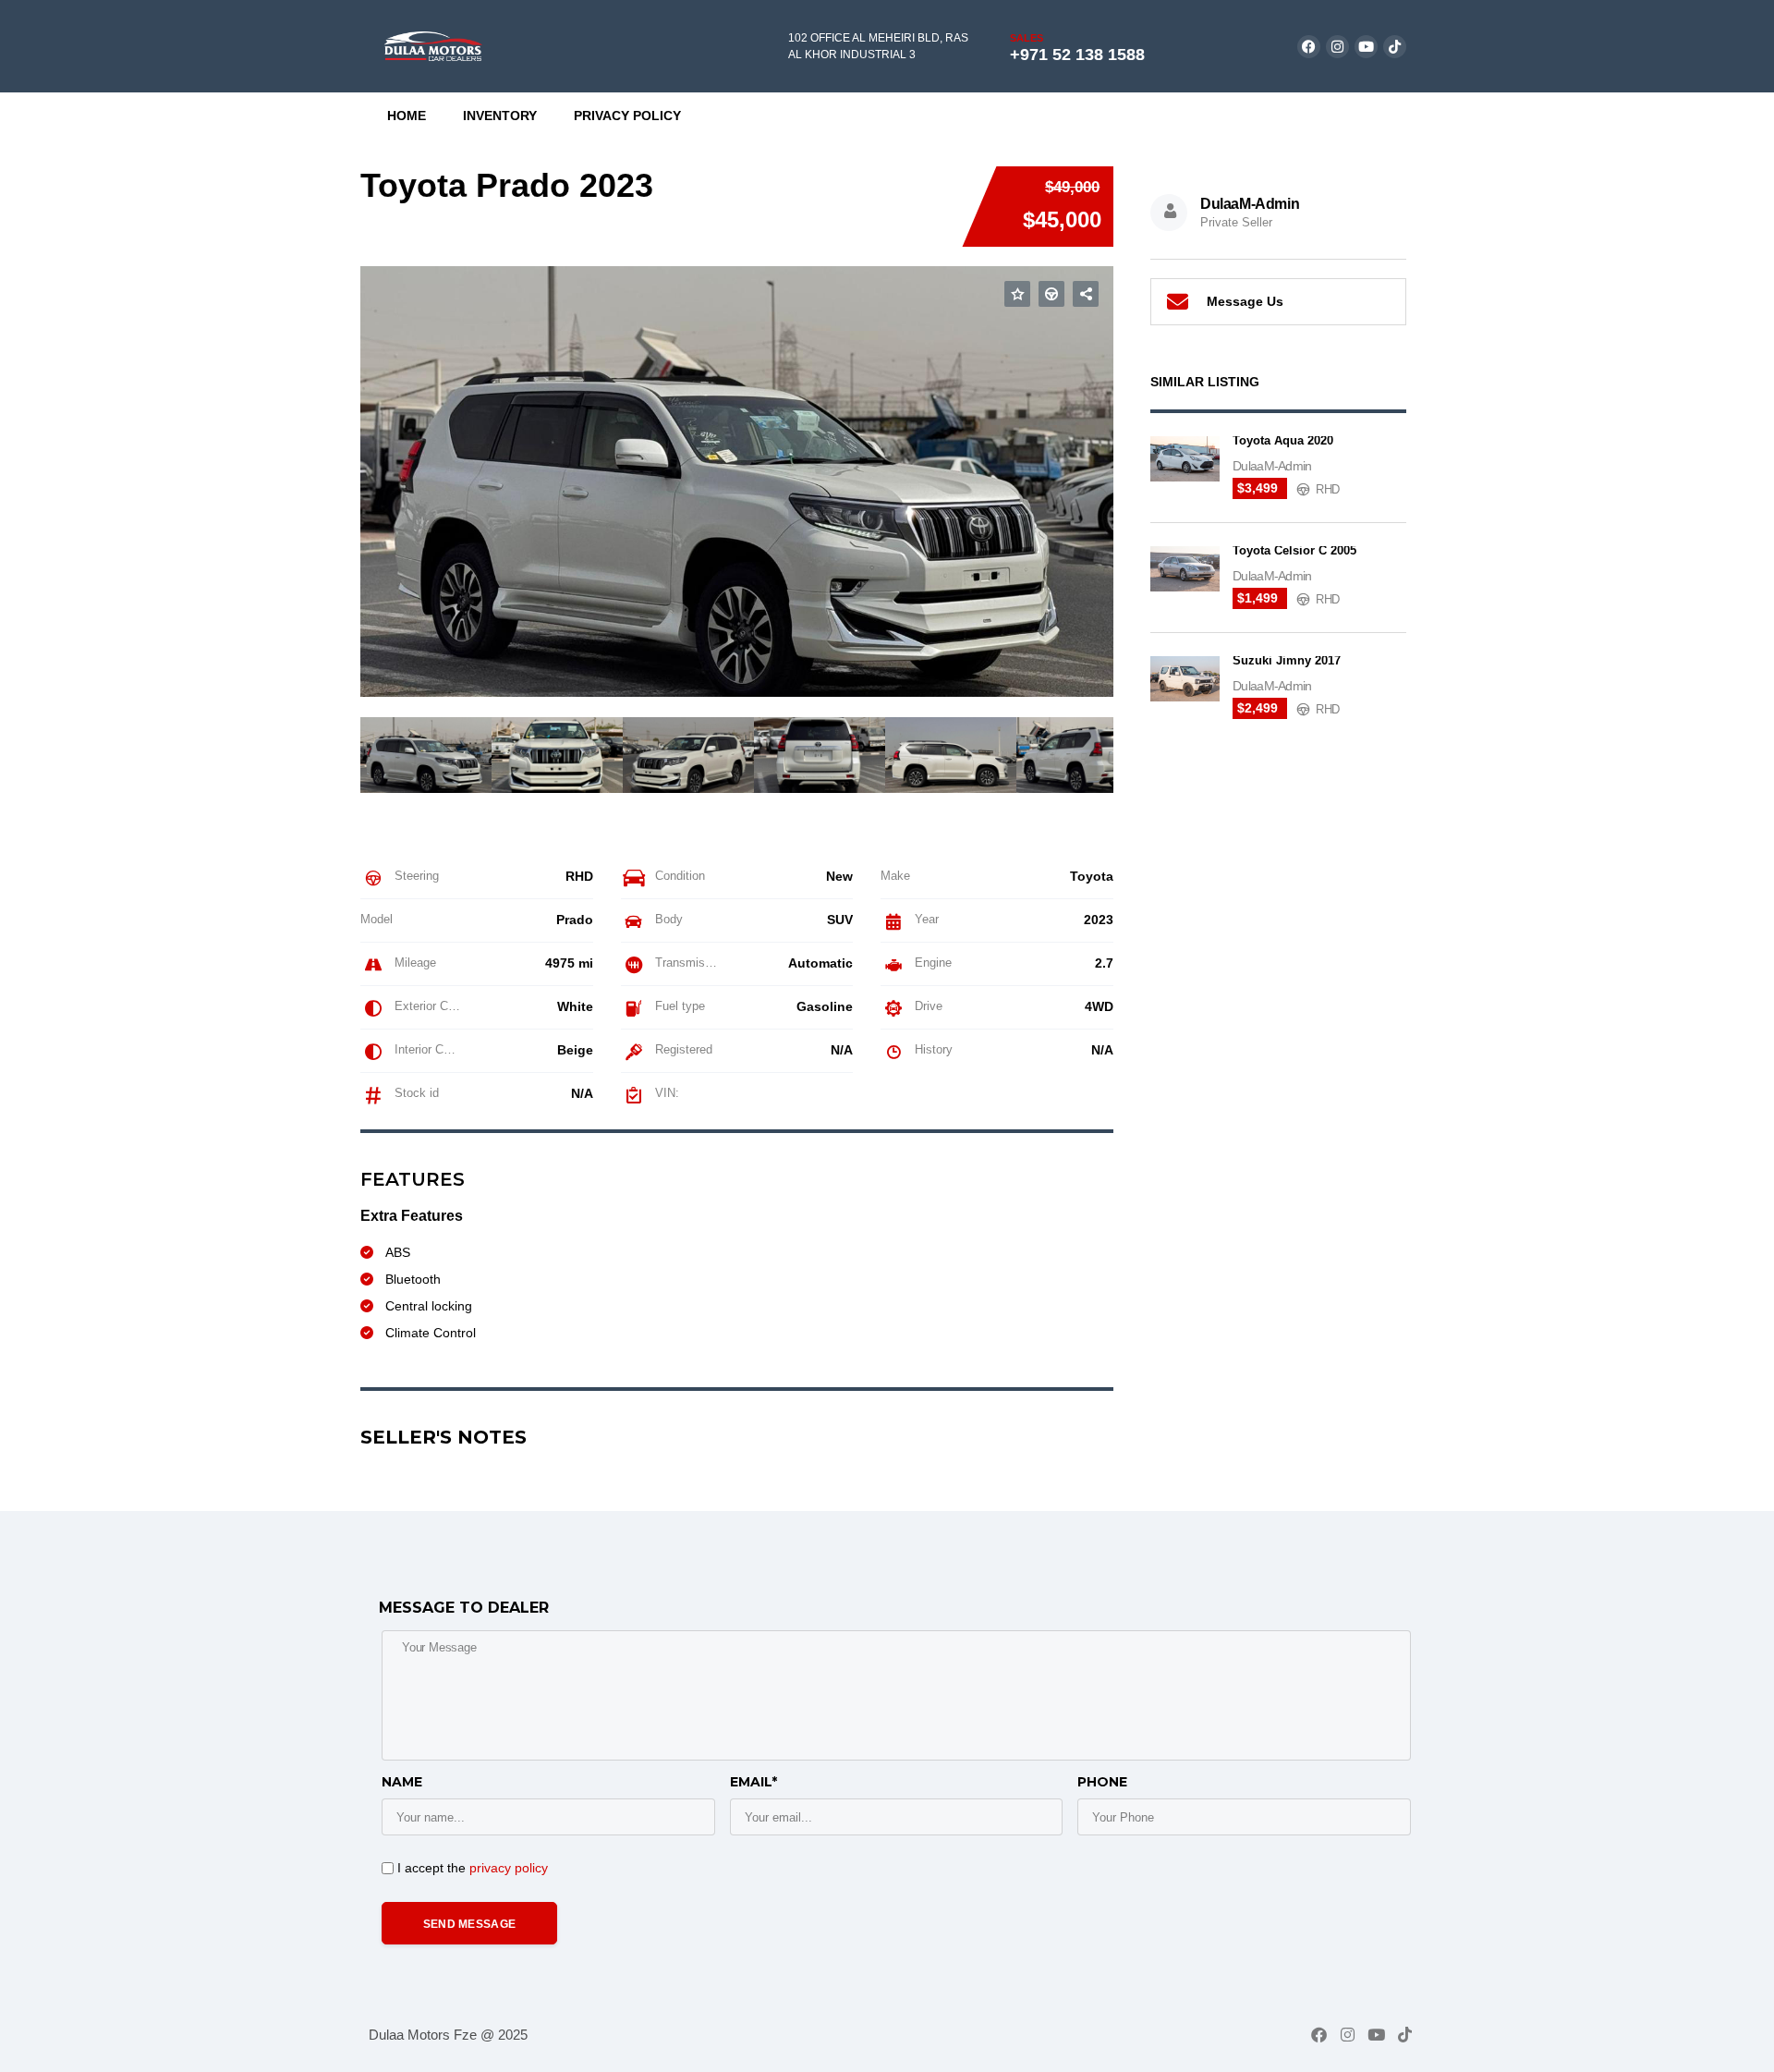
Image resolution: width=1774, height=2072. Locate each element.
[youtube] (1366, 47)
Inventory (500, 116)
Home (407, 116)
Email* (753, 1782)
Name (402, 1782)
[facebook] (1309, 47)
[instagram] (1337, 47)
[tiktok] (1395, 47)
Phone (1102, 1782)
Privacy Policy (627, 116)
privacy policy (509, 1868)
